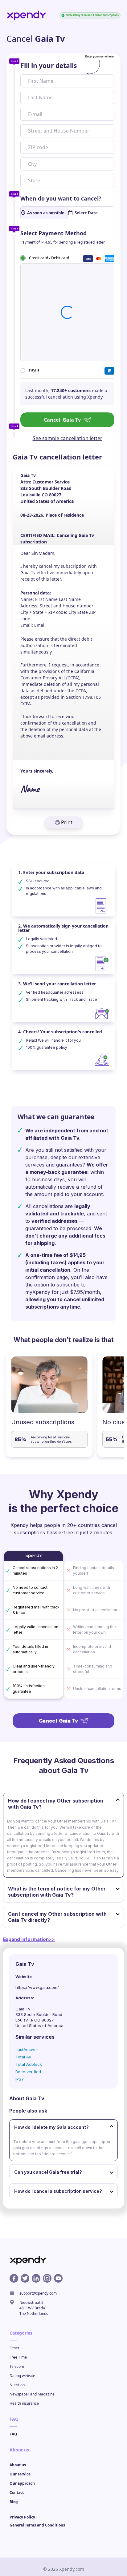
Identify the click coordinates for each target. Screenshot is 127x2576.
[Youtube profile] (58, 2278)
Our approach (22, 2483)
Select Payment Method (53, 233)
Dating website (22, 2376)
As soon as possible (46, 213)
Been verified (28, 2072)
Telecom (17, 2366)
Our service (20, 2474)
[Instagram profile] (47, 2278)
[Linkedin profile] (36, 2278)
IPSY (20, 2079)
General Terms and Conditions (37, 2525)
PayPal (35, 370)
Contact (17, 2493)
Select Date (86, 213)
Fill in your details (49, 66)
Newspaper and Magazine (32, 2394)
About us (18, 2465)
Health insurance (24, 2403)
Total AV (23, 2057)
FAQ (13, 2434)
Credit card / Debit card (49, 258)
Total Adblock (29, 2064)
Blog (14, 2502)
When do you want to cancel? (61, 198)
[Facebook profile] (14, 2278)
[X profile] (25, 2278)
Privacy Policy (22, 2517)
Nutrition (17, 2385)
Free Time (18, 2357)
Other (14, 2348)
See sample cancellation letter (68, 438)
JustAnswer (27, 2049)
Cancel (62, 420)
